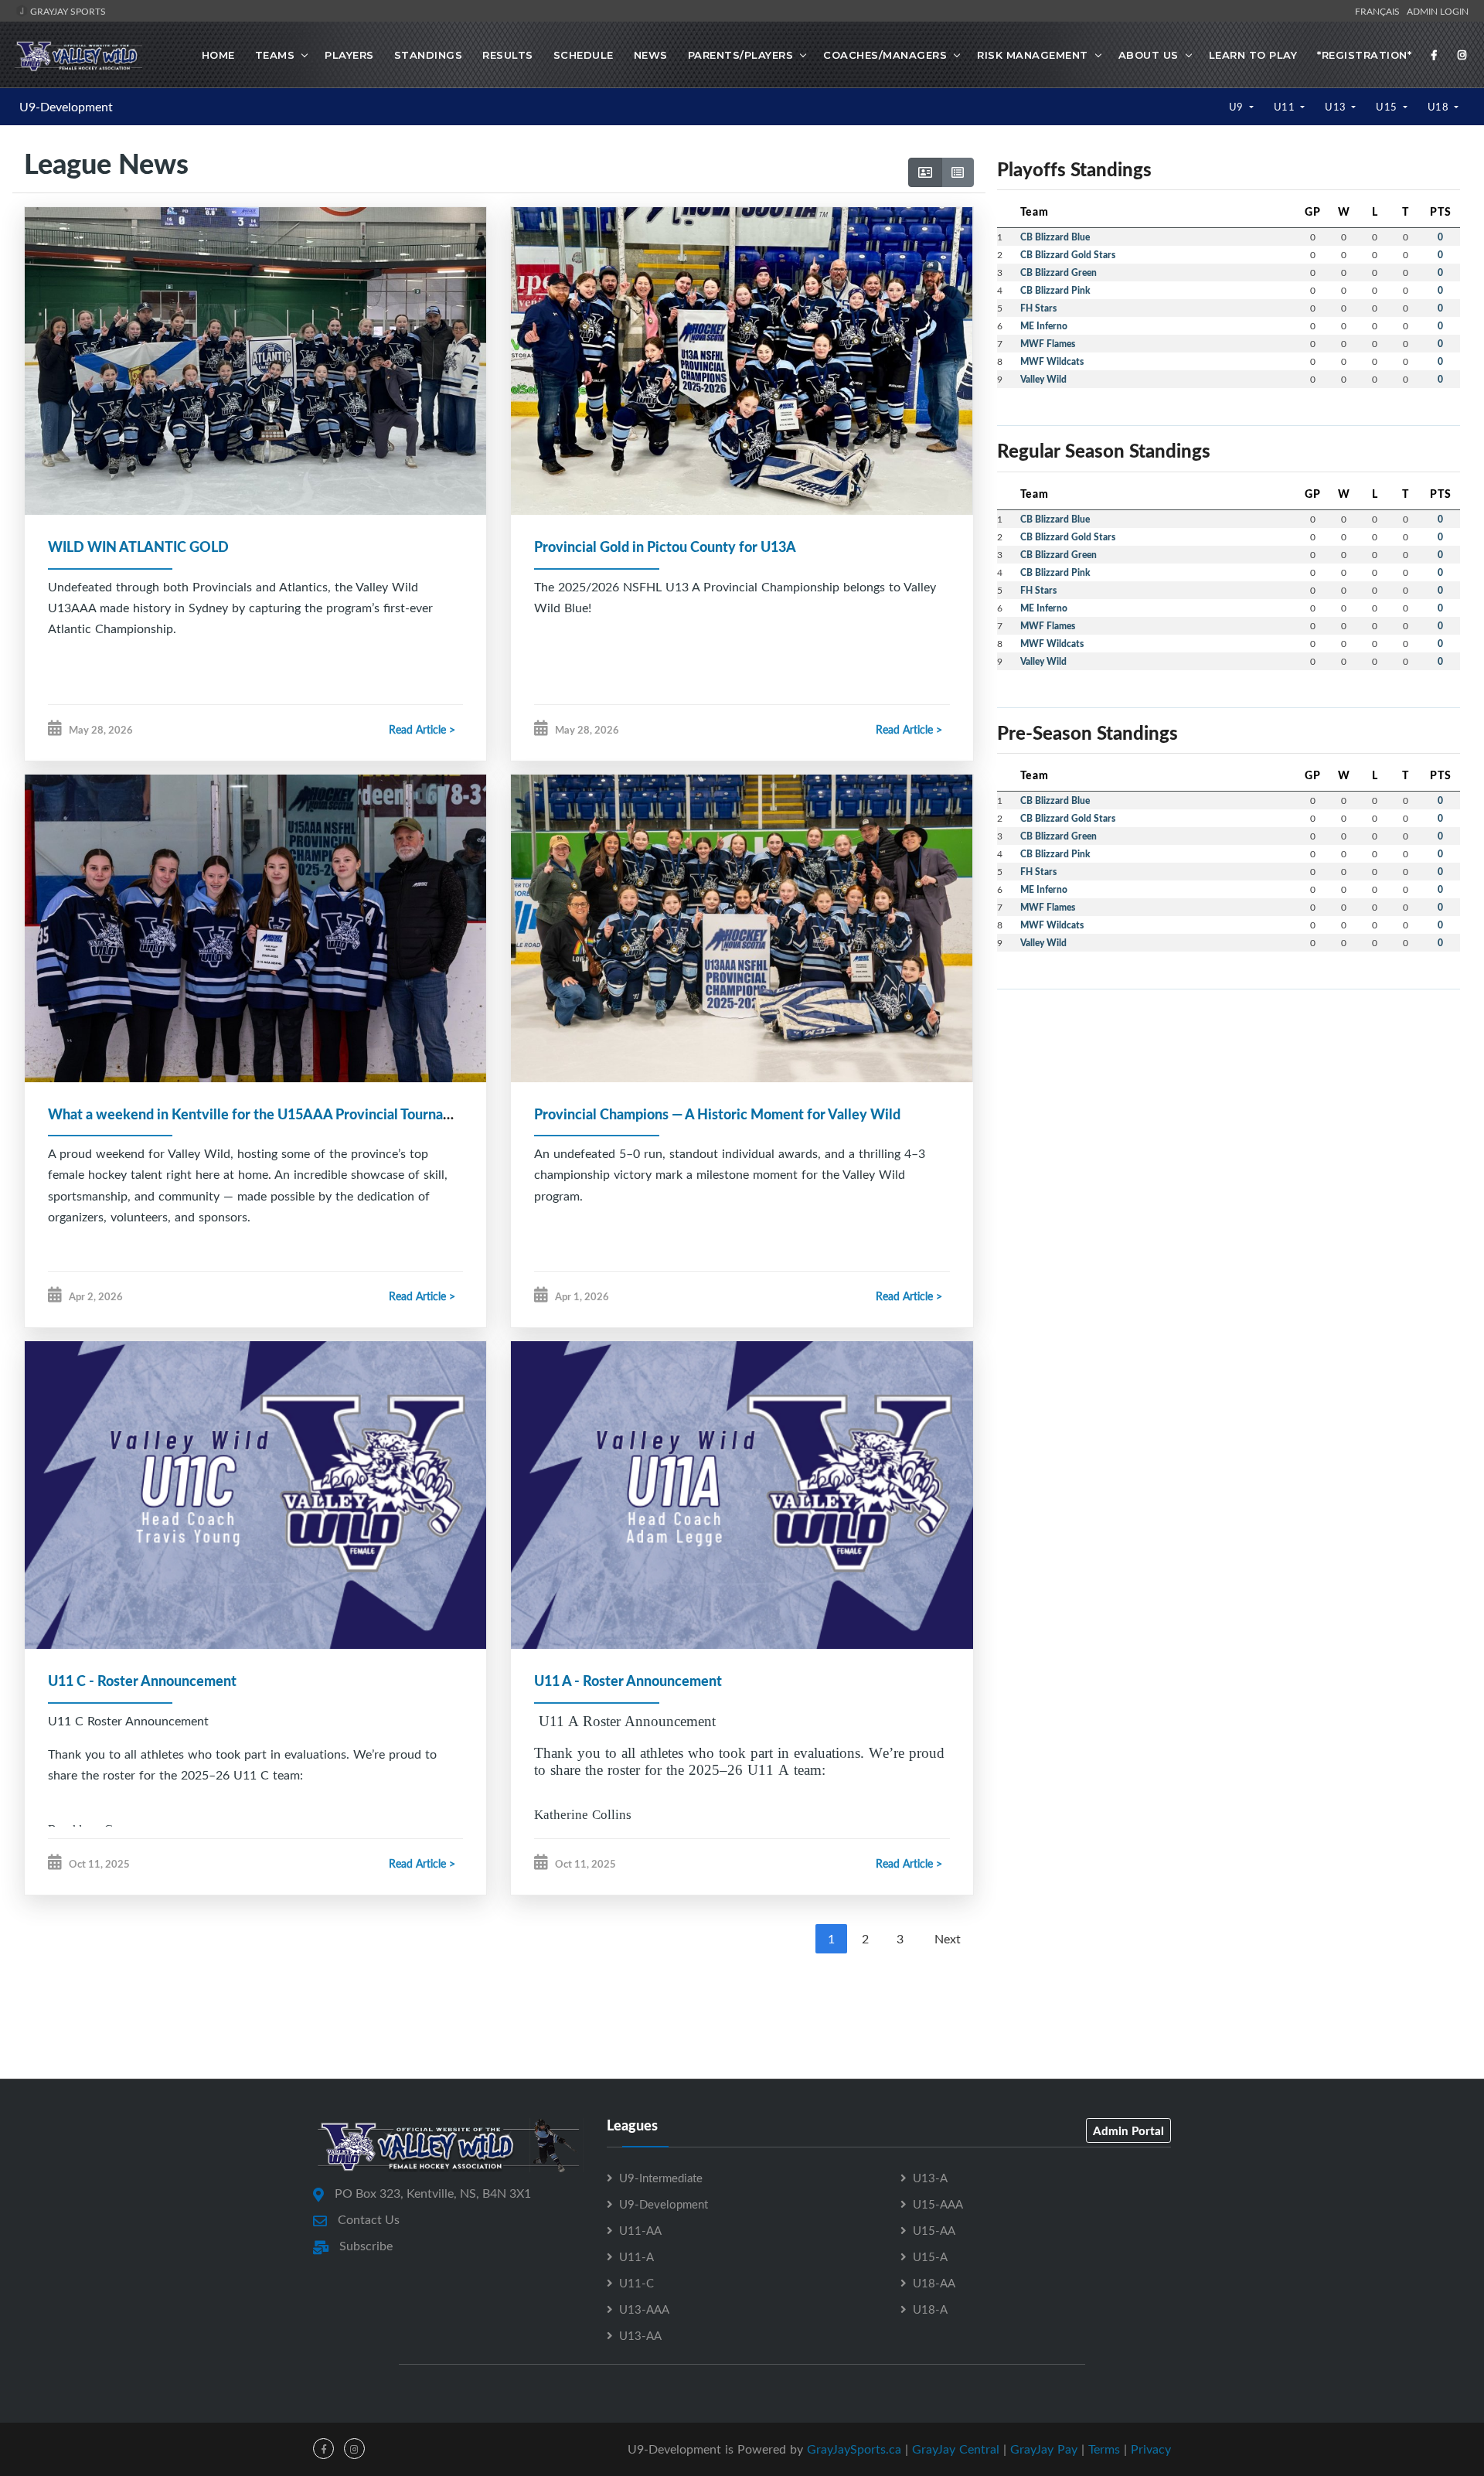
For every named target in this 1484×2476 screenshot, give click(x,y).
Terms (1104, 2449)
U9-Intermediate (661, 2178)
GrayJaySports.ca (854, 2449)
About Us (1149, 55)
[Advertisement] (742, 2009)
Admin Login (1438, 11)
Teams (275, 55)
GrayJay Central (956, 2449)
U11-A (636, 2256)
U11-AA (640, 2230)
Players (349, 55)
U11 (1286, 107)
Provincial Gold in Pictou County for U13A (665, 547)
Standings (429, 55)
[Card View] (925, 172)
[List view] (958, 172)
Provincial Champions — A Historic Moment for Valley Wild (717, 1114)
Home (218, 55)
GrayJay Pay (1044, 2449)
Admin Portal (1128, 2130)
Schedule (584, 55)
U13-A (930, 2178)
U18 (1440, 107)
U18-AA (934, 2283)
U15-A (930, 2256)
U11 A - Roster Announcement (628, 1681)
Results (508, 55)
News (651, 55)
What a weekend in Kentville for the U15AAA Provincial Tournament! (264, 1114)
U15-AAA (938, 2204)
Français (1380, 11)
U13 (1337, 107)
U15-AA (934, 2230)
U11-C (636, 2283)
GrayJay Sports (67, 11)
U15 (1388, 107)
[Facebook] (1435, 55)
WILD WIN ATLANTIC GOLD (138, 547)
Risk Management (1033, 55)
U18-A (930, 2309)
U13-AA (640, 2335)
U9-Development (66, 107)
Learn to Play (1253, 55)
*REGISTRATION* (1364, 55)
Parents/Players (741, 55)
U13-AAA (644, 2309)
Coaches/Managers (885, 55)
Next (948, 1939)
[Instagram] (1462, 55)
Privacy (1151, 2449)
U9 (1238, 107)
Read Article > (422, 729)
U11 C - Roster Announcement (142, 1681)
